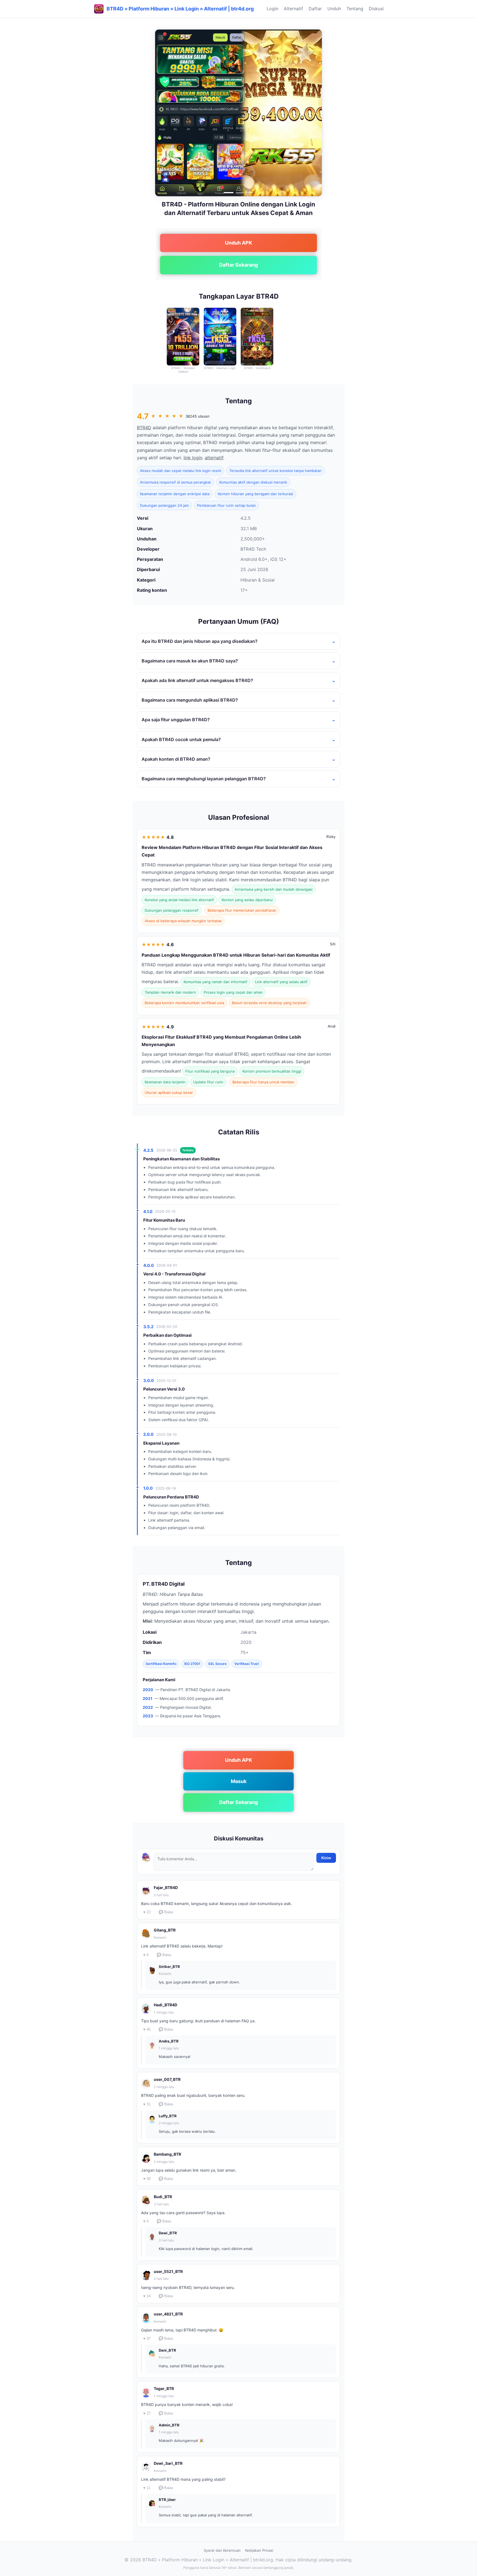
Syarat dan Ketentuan (222, 2550)
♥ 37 (147, 2338)
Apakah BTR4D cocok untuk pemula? (181, 739)
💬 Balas (166, 1912)
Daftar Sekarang (239, 265)
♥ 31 (147, 2104)
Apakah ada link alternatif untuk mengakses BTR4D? (197, 680)
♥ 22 (147, 1912)
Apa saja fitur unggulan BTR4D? (176, 720)
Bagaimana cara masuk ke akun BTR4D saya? (190, 661)
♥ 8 (146, 1955)
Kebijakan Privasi (259, 2550)
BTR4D (144, 428)
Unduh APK (239, 243)
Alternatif (293, 9)
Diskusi (376, 9)
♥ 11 (147, 2488)
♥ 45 (147, 2029)
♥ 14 (147, 2296)
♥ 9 (146, 2221)
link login (193, 458)
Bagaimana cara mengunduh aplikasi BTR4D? (190, 700)
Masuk (239, 1781)
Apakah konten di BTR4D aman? (176, 759)
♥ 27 (147, 2413)
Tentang (355, 9)
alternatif (214, 458)
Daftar (315, 9)
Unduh (334, 9)
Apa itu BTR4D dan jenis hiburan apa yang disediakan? (200, 641)
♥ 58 (147, 2179)
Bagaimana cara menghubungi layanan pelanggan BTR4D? (204, 779)
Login (272, 9)
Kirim (326, 1858)
